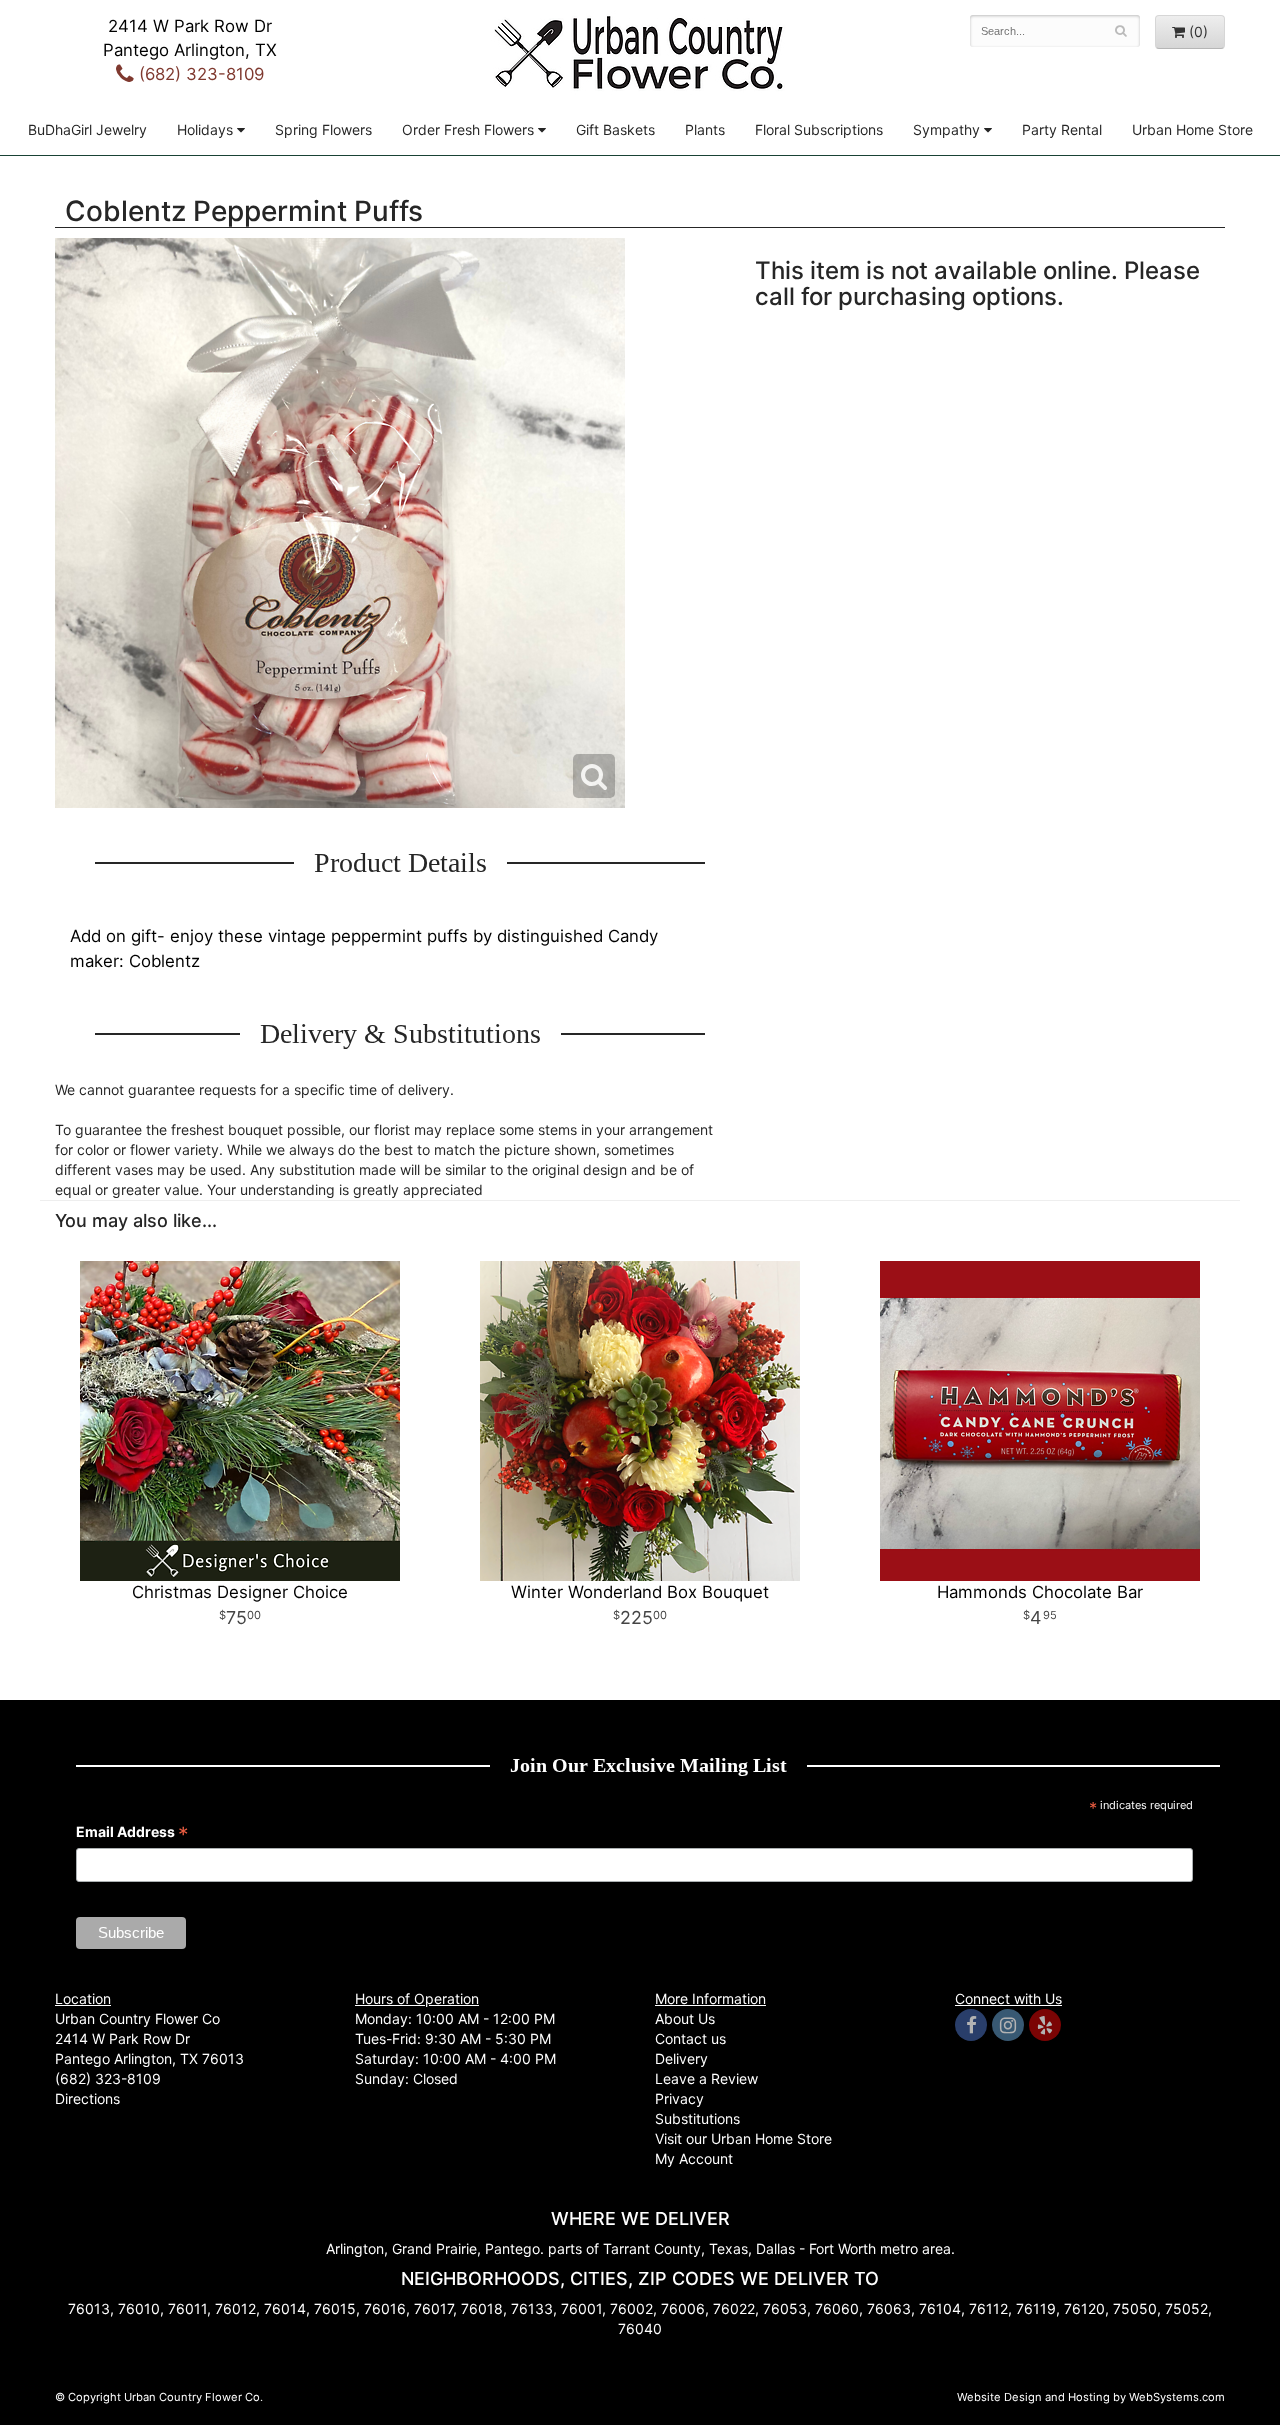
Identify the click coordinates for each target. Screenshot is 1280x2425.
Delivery (681, 2058)
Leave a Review (706, 2078)
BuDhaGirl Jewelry (87, 129)
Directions (87, 2098)
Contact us (690, 2038)
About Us (685, 2018)
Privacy (679, 2098)
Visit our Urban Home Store (743, 2138)
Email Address (132, 1833)
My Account (694, 2158)
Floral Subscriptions (819, 129)
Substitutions (697, 2118)
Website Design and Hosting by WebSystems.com (1091, 2397)
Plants (705, 129)
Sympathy (946, 129)
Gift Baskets (615, 129)
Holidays (205, 129)
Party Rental (1062, 129)
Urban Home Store (1192, 129)
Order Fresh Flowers (468, 129)
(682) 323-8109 (199, 74)
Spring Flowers (323, 129)
